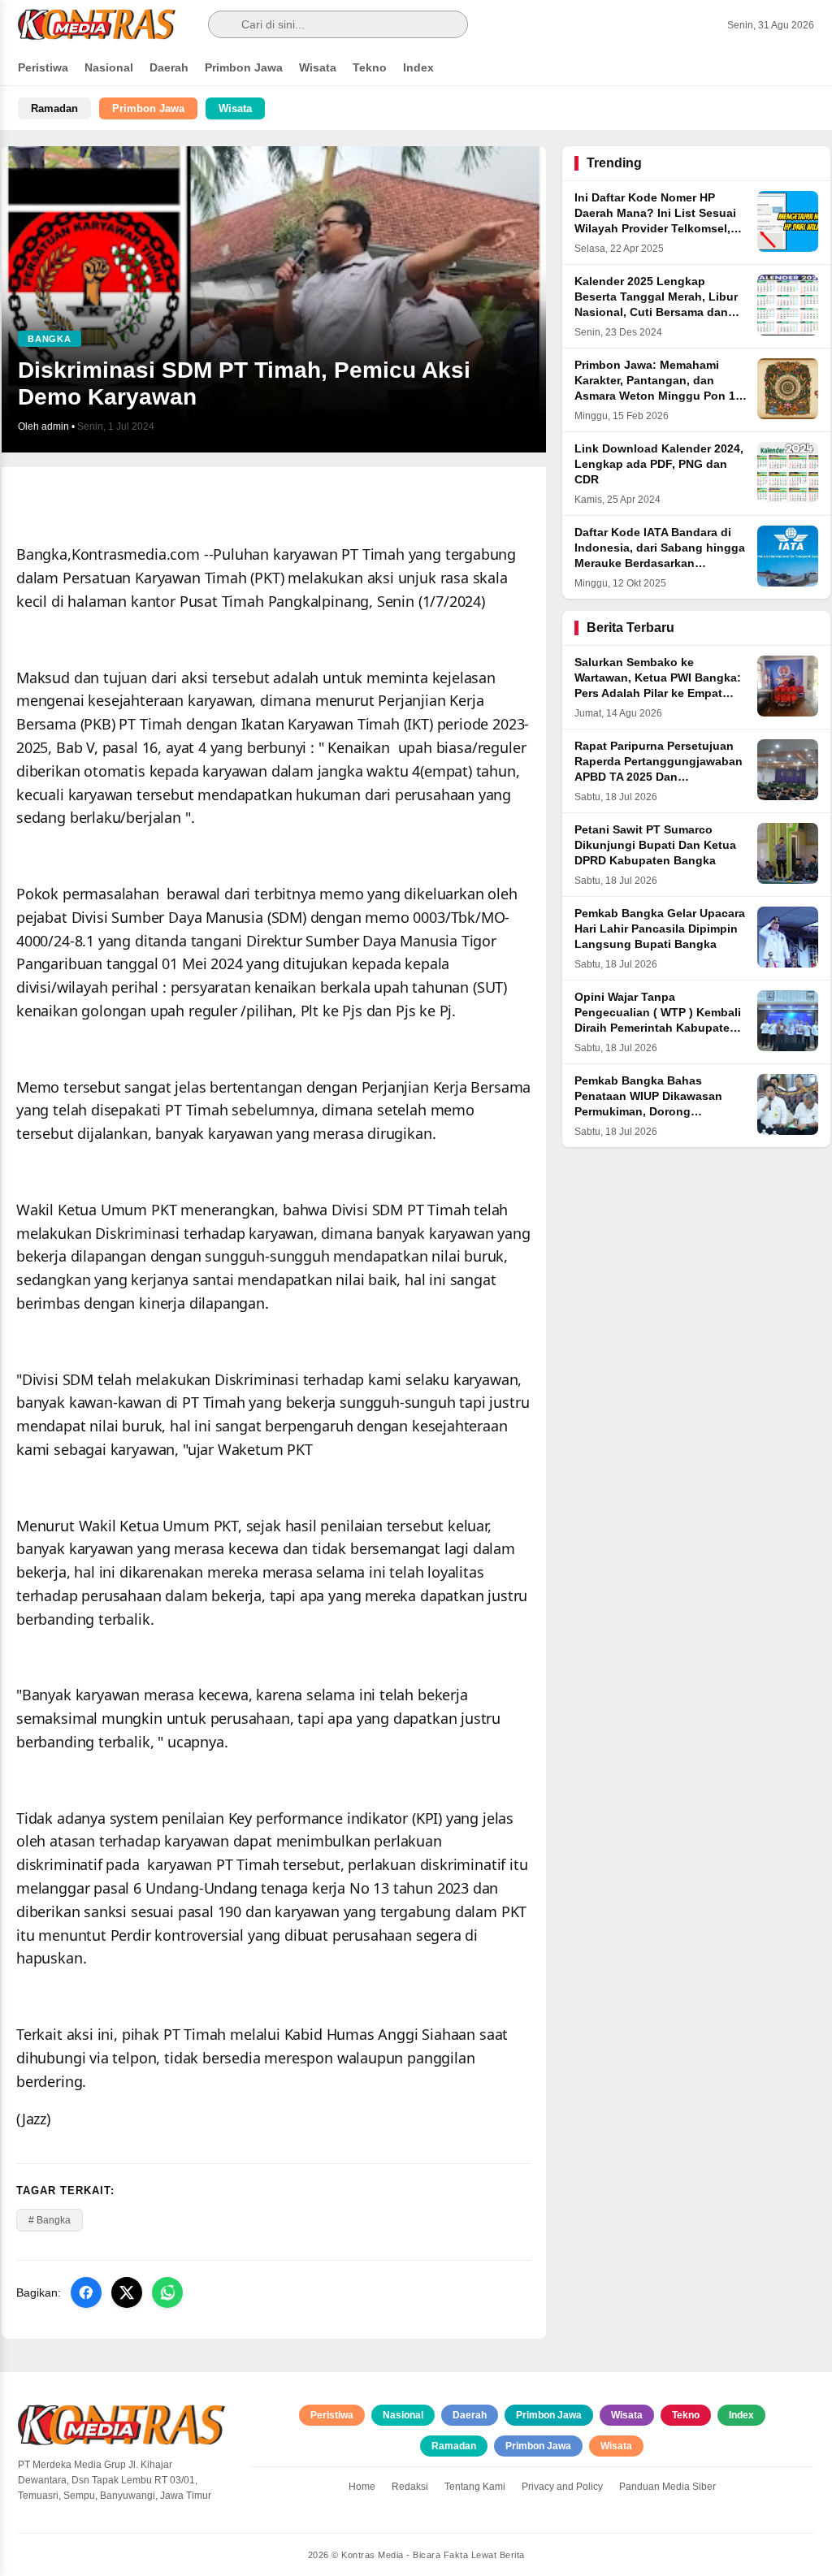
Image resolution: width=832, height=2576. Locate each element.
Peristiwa (43, 67)
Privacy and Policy (562, 2487)
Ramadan (54, 108)
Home (362, 2487)
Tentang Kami (475, 2487)
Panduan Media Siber (667, 2487)
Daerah (169, 67)
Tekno (370, 67)
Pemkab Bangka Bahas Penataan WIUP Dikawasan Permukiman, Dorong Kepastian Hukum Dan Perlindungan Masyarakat (648, 1112)
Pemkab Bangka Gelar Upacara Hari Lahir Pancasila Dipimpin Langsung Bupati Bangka (660, 929)
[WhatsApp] (167, 2292)
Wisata (318, 67)
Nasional (109, 67)
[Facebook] (86, 2292)
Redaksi (410, 2487)
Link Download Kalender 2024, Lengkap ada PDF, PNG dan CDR (659, 464)
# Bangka (50, 2220)
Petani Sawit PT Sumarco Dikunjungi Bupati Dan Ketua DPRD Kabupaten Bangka (655, 845)
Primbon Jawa (244, 67)
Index (418, 67)
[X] (127, 2292)
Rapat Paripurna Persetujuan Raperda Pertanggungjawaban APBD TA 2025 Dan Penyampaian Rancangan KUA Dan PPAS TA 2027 (659, 777)
